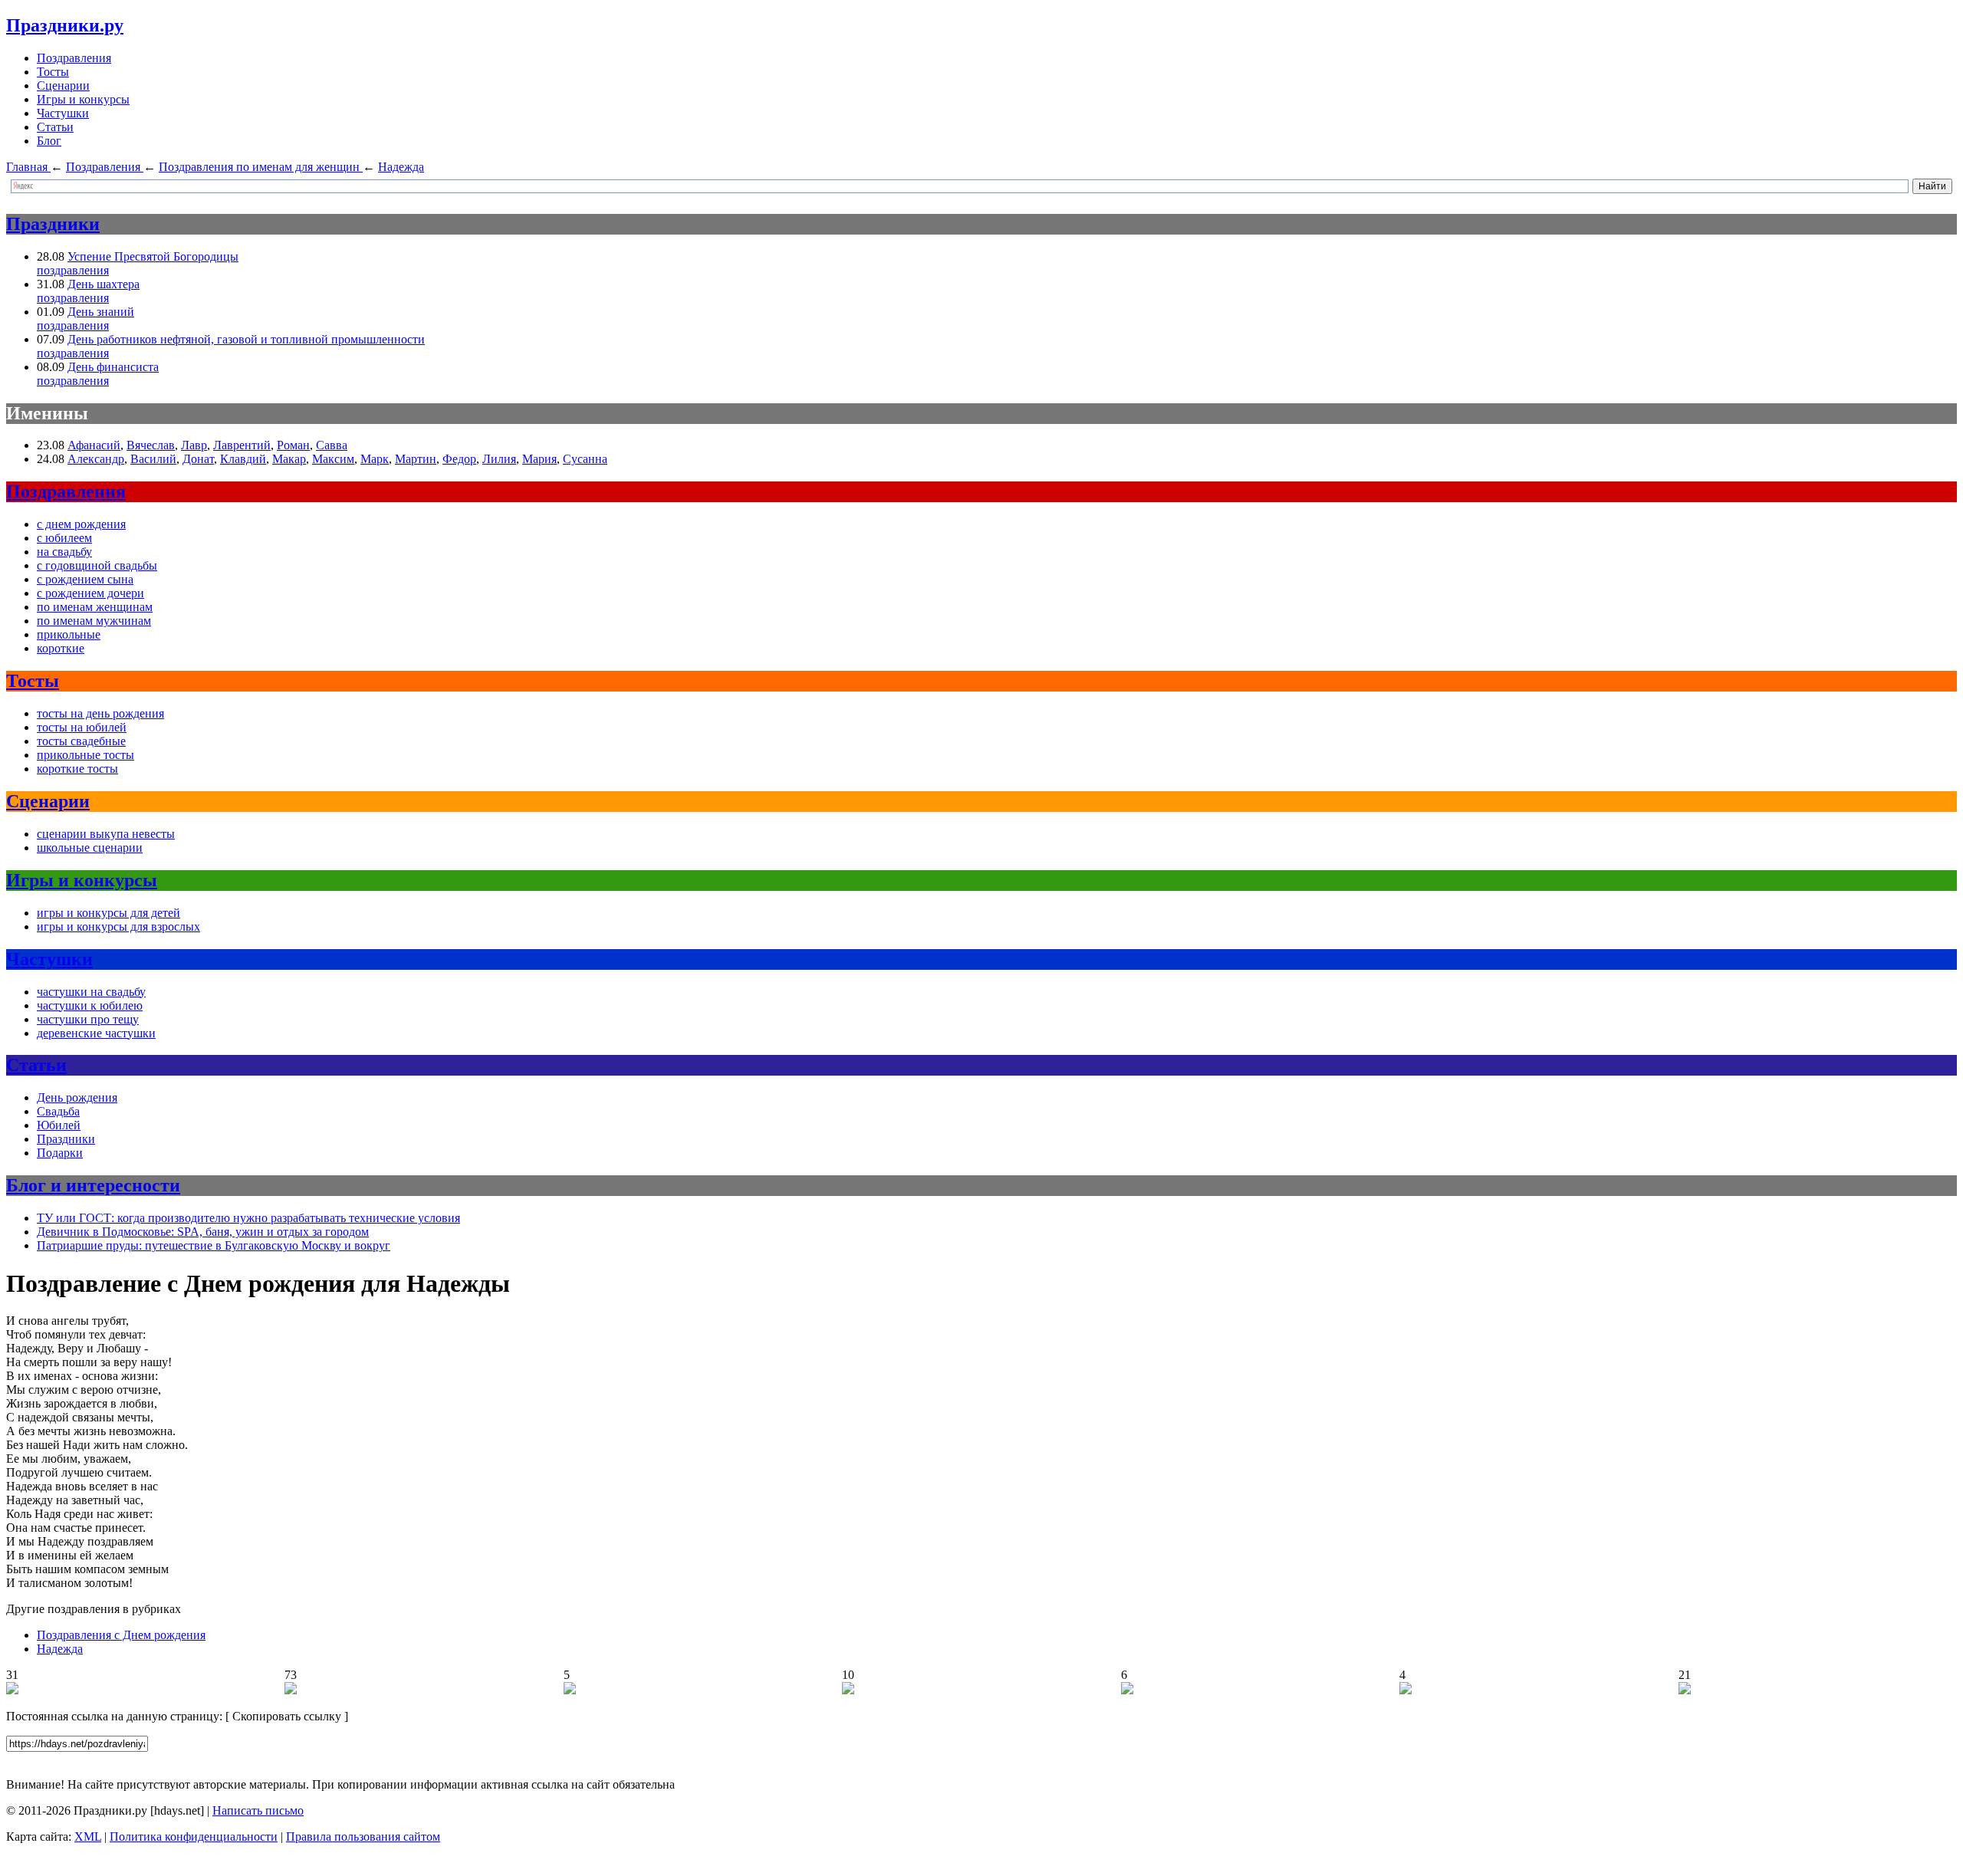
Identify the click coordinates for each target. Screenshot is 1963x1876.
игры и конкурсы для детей (109, 913)
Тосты (53, 72)
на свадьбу (64, 552)
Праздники (53, 224)
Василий (153, 459)
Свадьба (58, 1111)
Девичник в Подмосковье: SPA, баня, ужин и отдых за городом (203, 1232)
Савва (332, 445)
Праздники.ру (65, 25)
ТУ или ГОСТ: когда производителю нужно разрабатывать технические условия (248, 1218)
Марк (375, 459)
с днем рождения (81, 524)
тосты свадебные (81, 741)
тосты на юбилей (82, 727)
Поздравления (74, 58)
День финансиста (113, 367)
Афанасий (94, 445)
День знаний (101, 312)
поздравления (73, 270)
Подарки (60, 1153)
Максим (333, 459)
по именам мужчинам (94, 621)
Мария (539, 459)
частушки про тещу (88, 1019)
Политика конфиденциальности (194, 1837)
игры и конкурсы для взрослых (118, 927)
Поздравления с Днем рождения (121, 1635)
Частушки (63, 113)
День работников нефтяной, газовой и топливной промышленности (246, 339)
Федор (459, 459)
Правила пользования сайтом (363, 1837)
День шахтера (104, 284)
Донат (198, 459)
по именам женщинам (95, 607)
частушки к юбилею (90, 1005)
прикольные (69, 634)
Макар (289, 459)
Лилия (499, 459)
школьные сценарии (90, 848)
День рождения (77, 1097)
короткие (61, 648)
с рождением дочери (90, 593)
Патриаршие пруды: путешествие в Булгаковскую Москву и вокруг (214, 1245)
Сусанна (585, 459)
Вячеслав (151, 445)
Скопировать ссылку (287, 1716)
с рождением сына (85, 579)
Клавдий (243, 459)
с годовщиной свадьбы (97, 565)
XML (88, 1837)
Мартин (416, 459)
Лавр (194, 445)
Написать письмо (258, 1810)
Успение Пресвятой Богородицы (153, 256)
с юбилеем (64, 538)
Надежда (60, 1649)
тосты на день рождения (100, 713)
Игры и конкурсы (83, 99)
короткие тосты (77, 769)
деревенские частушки (96, 1033)
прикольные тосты (85, 755)
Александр (96, 459)
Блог (49, 141)
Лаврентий (242, 445)
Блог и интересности (93, 1185)
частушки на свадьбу (91, 992)
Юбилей (59, 1125)
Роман (293, 445)
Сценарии (63, 85)
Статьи (55, 127)
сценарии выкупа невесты (106, 834)
